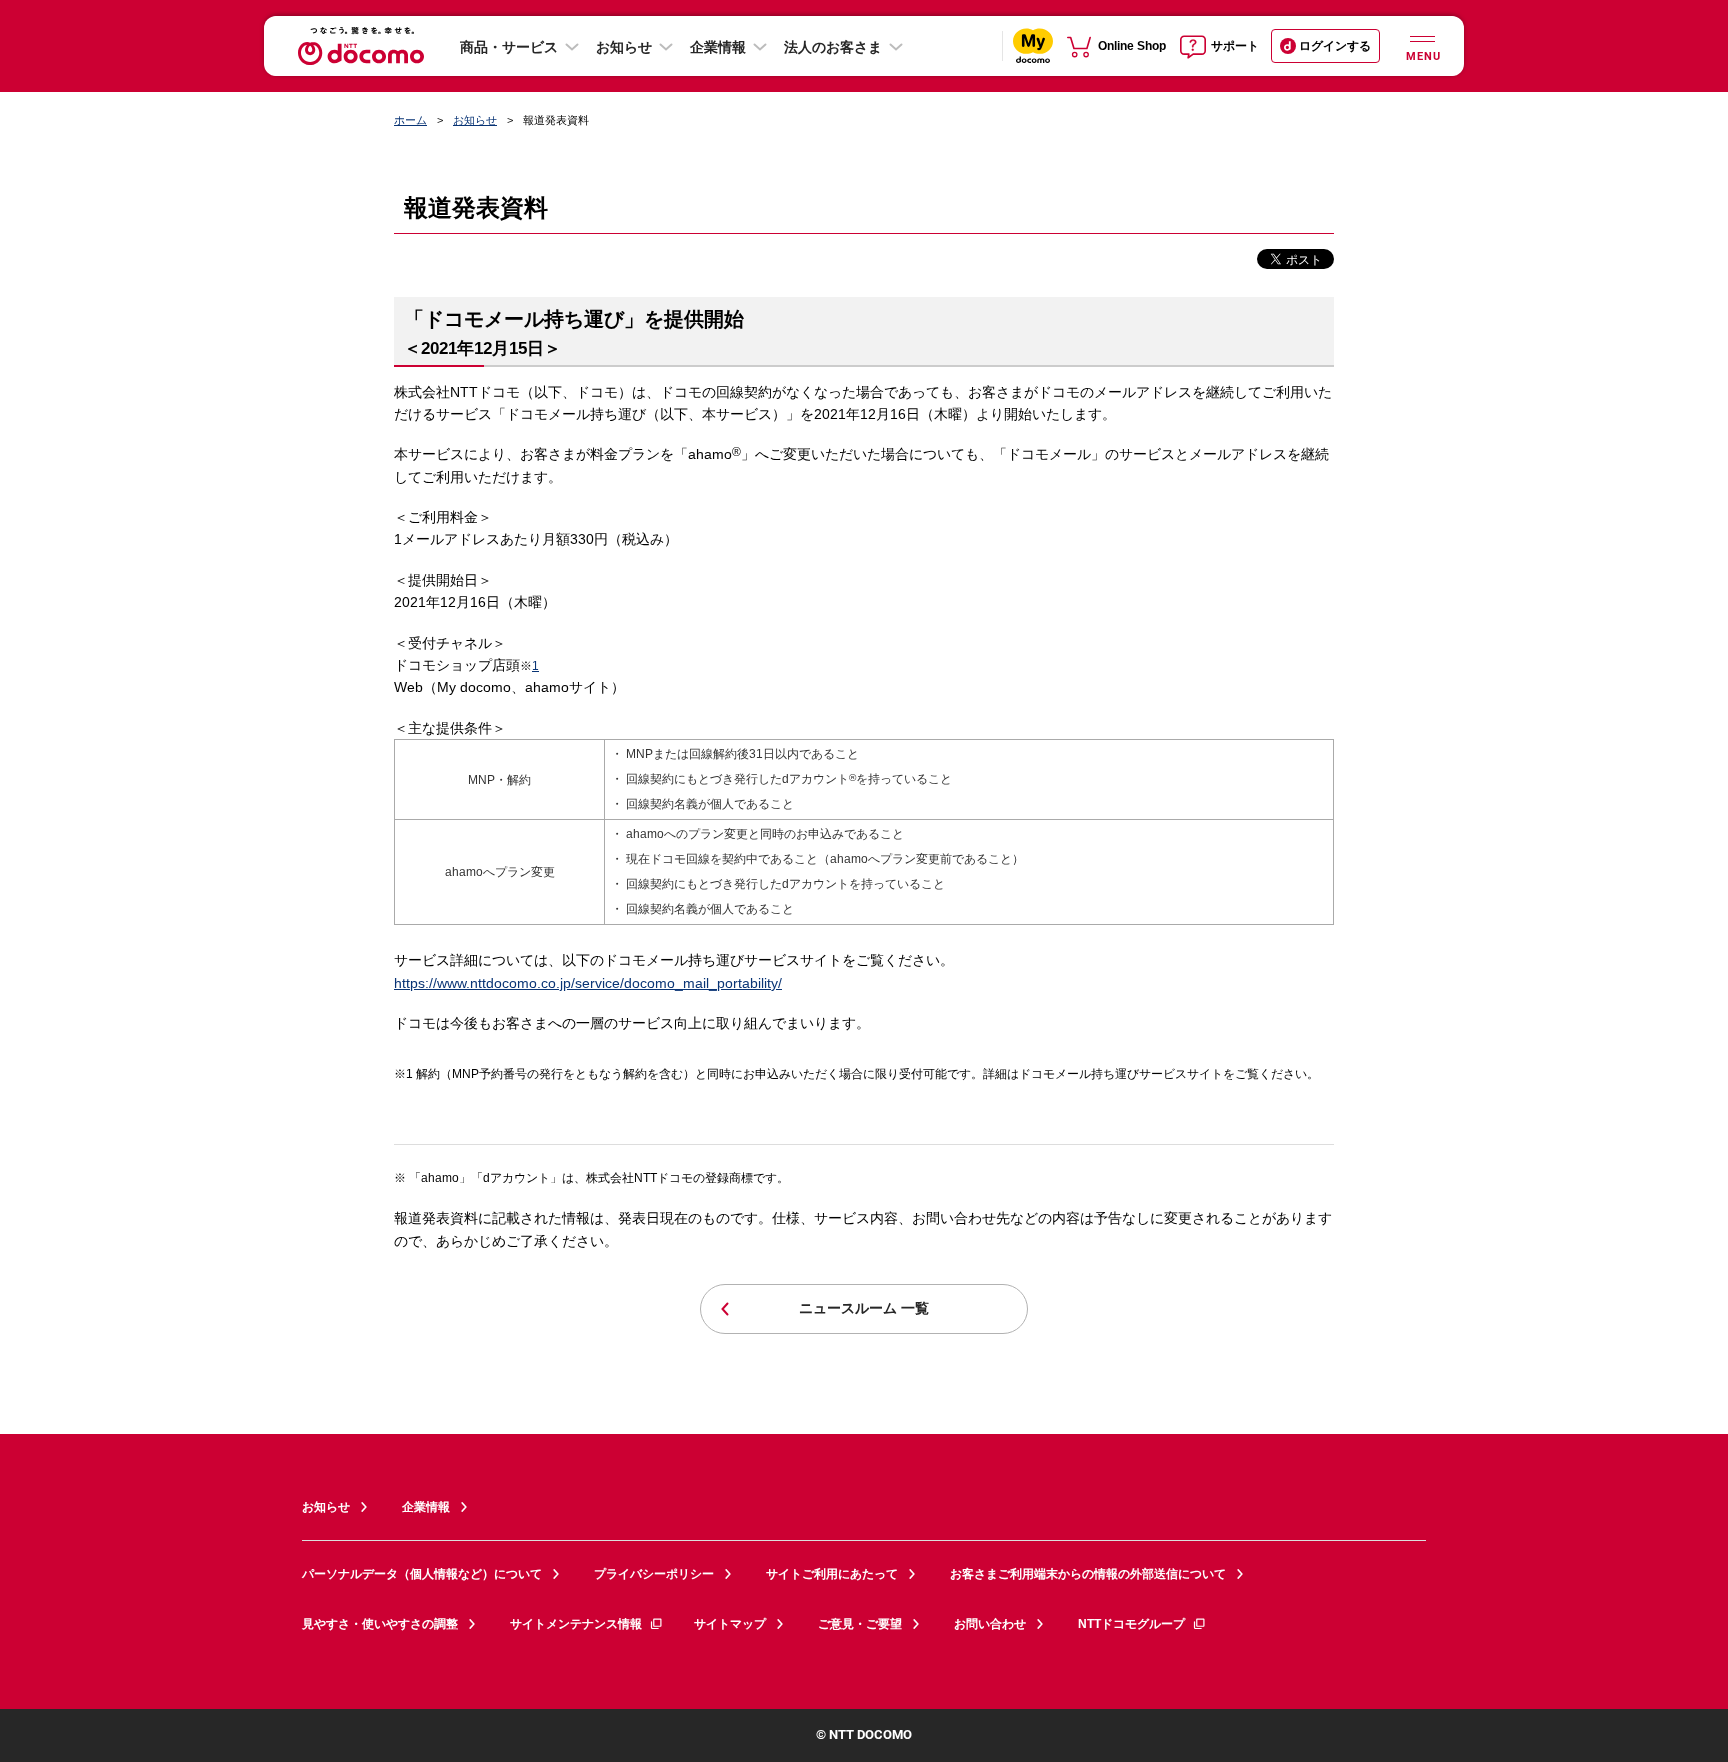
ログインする (1335, 46)
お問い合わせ (990, 1624)
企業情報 (718, 47)
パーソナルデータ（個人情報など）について (422, 1574)
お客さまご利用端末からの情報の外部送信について (1088, 1574)
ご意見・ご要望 (860, 1624)
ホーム (410, 120)
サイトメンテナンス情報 (576, 1624)
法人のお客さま (833, 47)
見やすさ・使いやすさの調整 (380, 1624)
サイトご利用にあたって (832, 1574)
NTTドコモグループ (1131, 1624)
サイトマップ (730, 1624)
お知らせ (624, 47)
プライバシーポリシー (654, 1574)
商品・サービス (509, 47)
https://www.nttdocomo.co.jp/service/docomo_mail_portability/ (588, 983)
